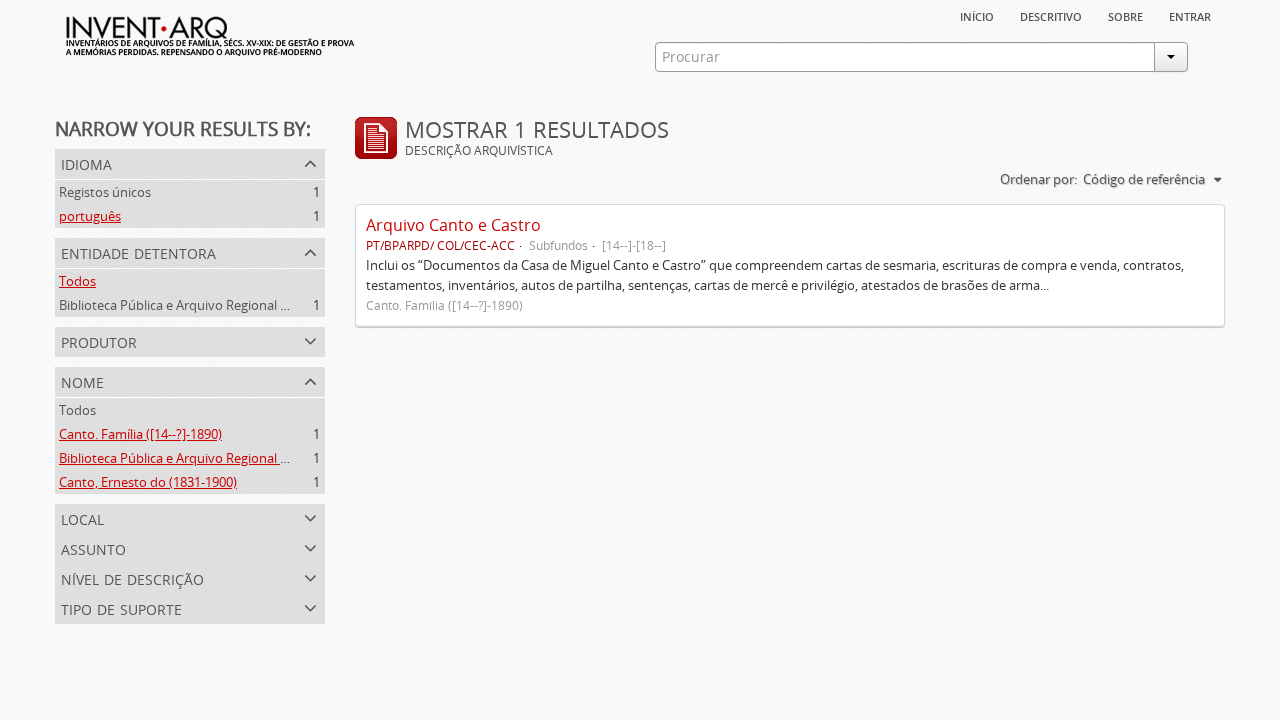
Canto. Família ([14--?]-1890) (140, 434)
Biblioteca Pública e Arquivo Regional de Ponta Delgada (222, 305)
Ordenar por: (1038, 179)
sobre (1125, 15)
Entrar (1190, 15)
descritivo (1051, 15)
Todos (77, 281)
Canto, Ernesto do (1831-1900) (148, 482)
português (90, 216)
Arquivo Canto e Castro (453, 225)
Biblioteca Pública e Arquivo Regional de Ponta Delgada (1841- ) (245, 458)
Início (977, 15)
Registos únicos (105, 192)
